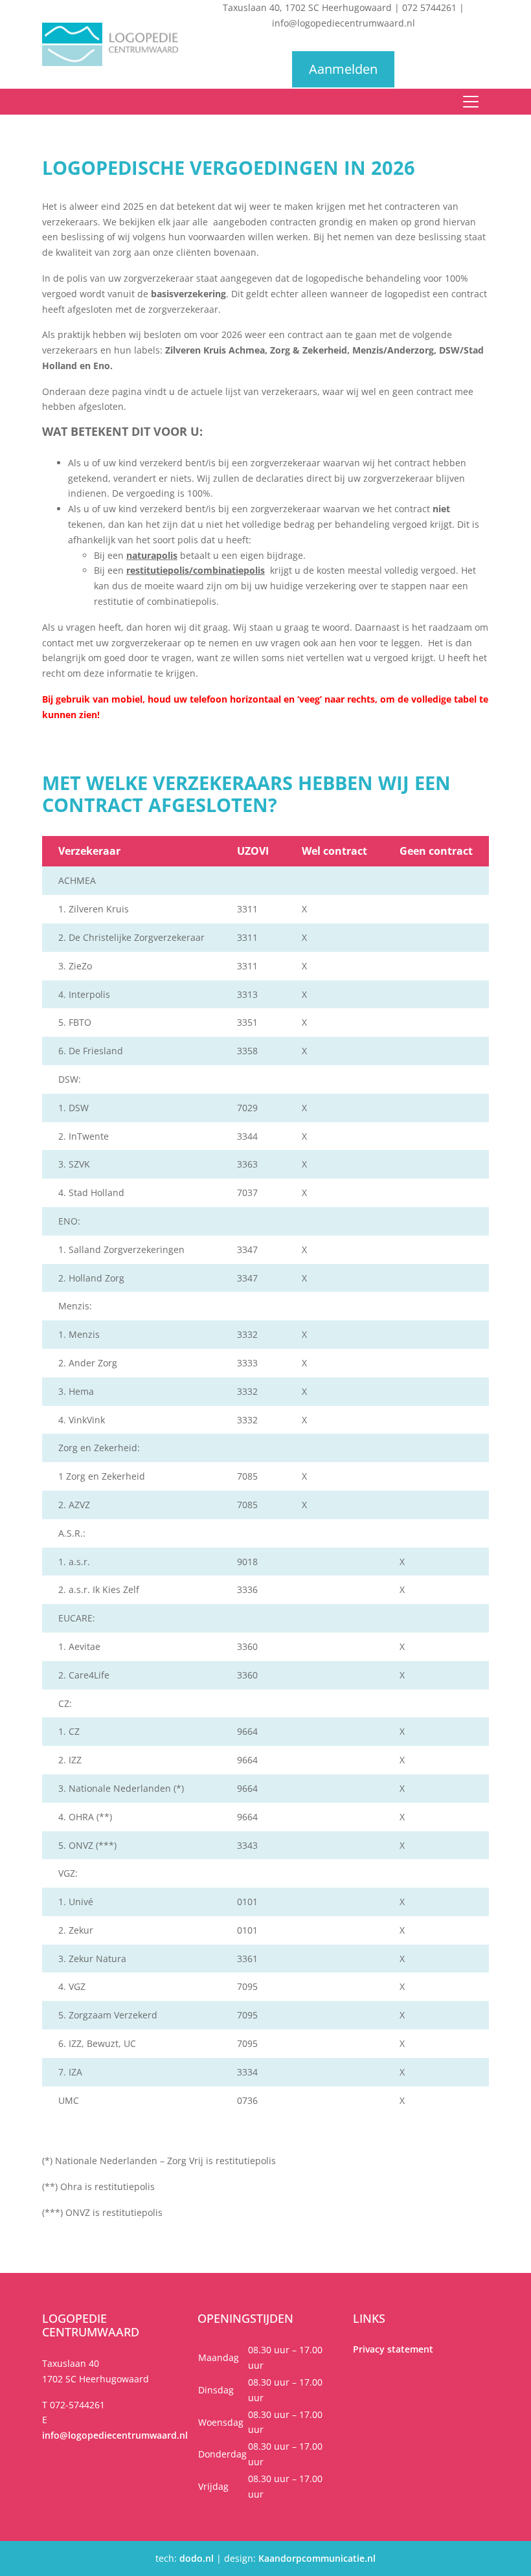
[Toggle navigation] (471, 102)
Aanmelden (343, 69)
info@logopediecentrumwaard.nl (344, 23)
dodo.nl (197, 2558)
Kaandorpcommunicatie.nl (317, 2558)
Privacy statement (393, 2349)
